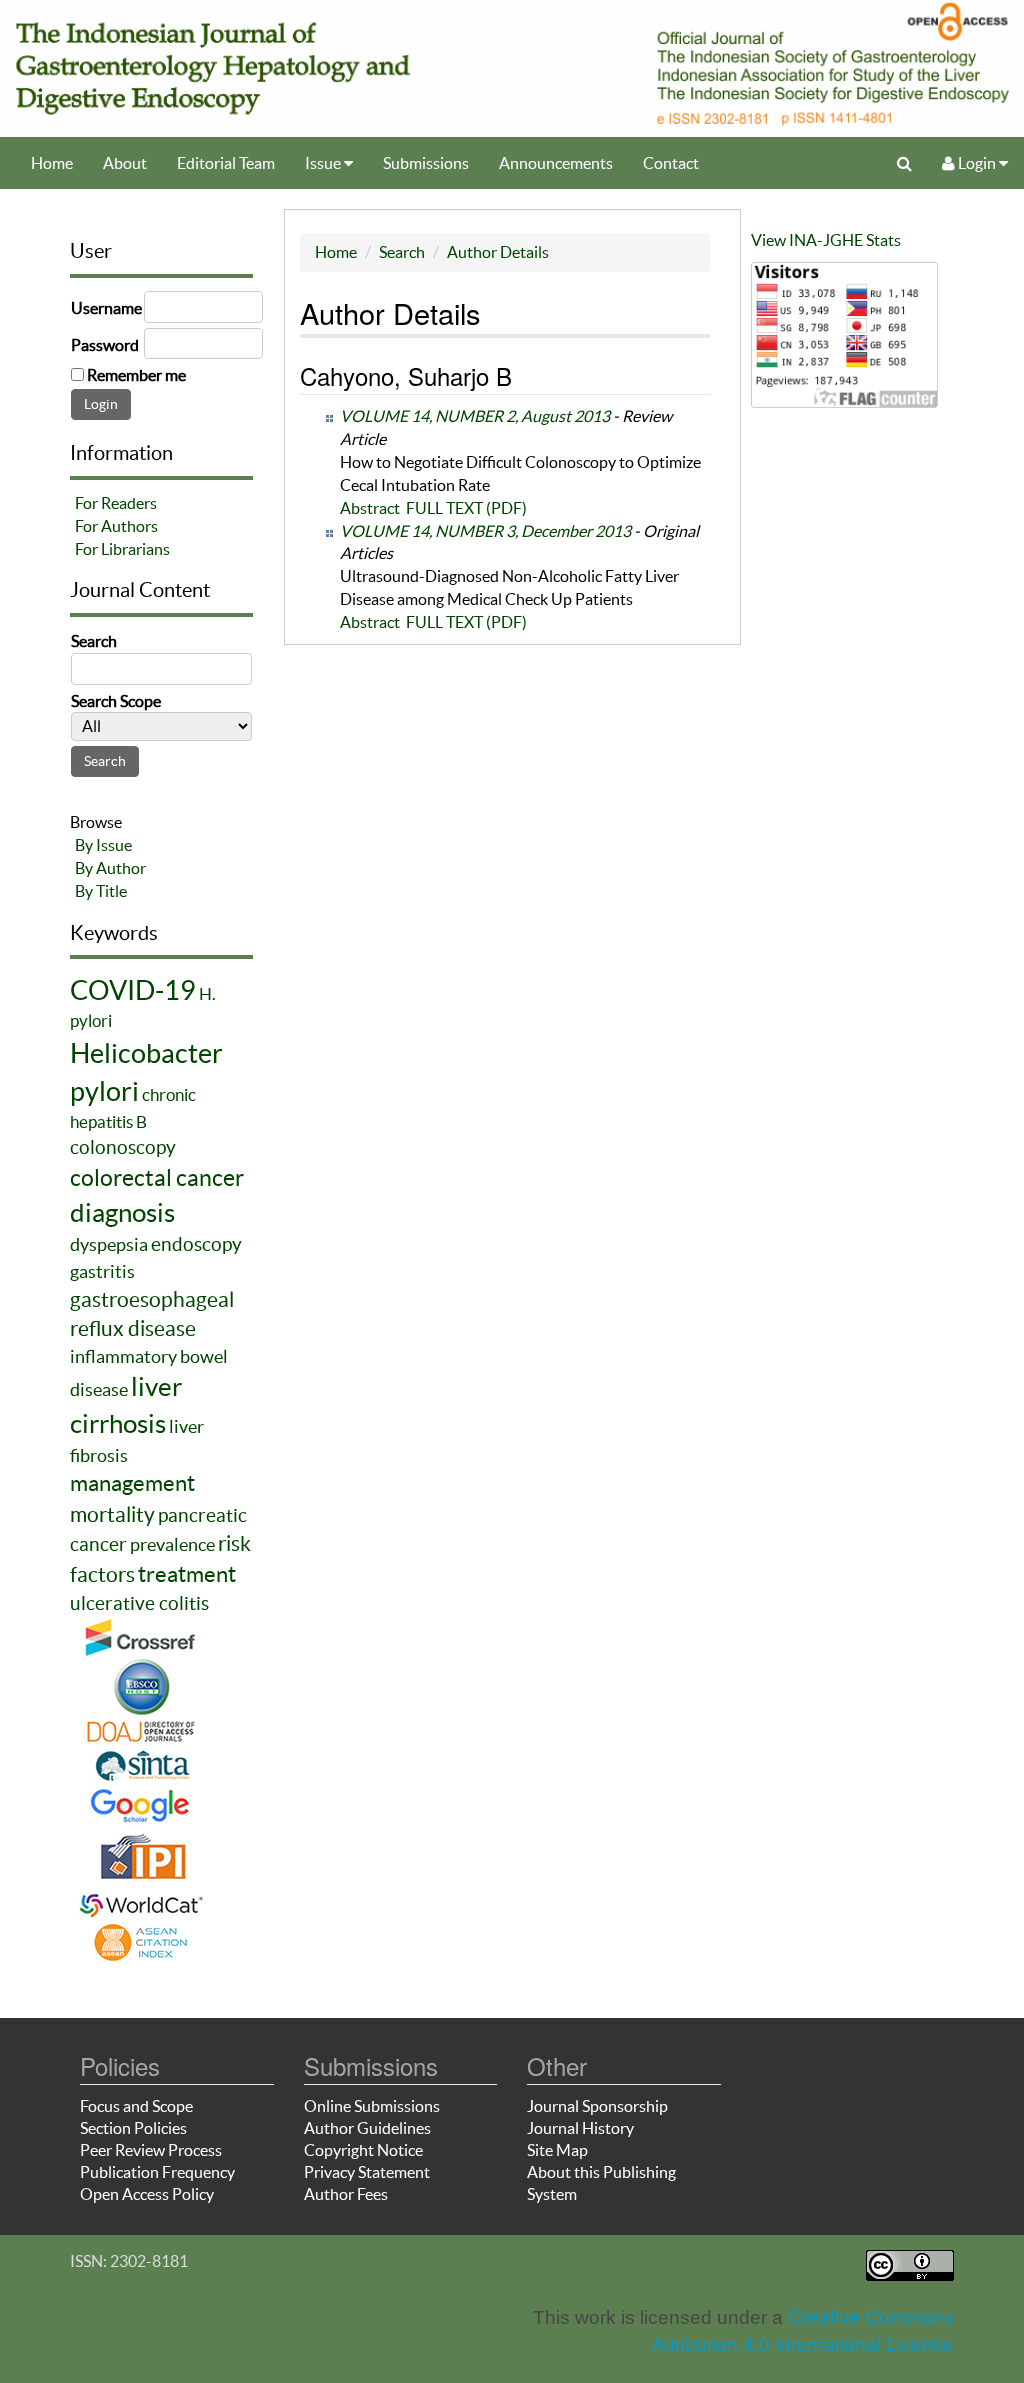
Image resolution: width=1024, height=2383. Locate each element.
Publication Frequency (157, 2172)
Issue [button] (324, 163)
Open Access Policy (147, 2194)
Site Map (557, 2150)
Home (52, 163)
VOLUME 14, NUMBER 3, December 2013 (485, 531)
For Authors (116, 526)
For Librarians (122, 549)
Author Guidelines (367, 2128)
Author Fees (346, 2194)
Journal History (580, 2128)
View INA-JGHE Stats (826, 240)
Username (106, 308)
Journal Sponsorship (597, 2106)
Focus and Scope (136, 2106)
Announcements (556, 163)
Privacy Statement (367, 2172)
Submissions (426, 163)
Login (977, 163)
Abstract (370, 508)
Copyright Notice (363, 2150)
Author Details (498, 252)
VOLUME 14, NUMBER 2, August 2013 (475, 416)
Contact (671, 163)
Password (105, 345)
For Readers (116, 503)
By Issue (103, 845)
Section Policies (133, 2128)
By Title (101, 891)
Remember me (136, 375)
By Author (110, 868)
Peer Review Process (151, 2150)
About (125, 163)
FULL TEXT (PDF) (466, 508)
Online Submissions (372, 2106)
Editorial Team (226, 163)
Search (402, 252)
